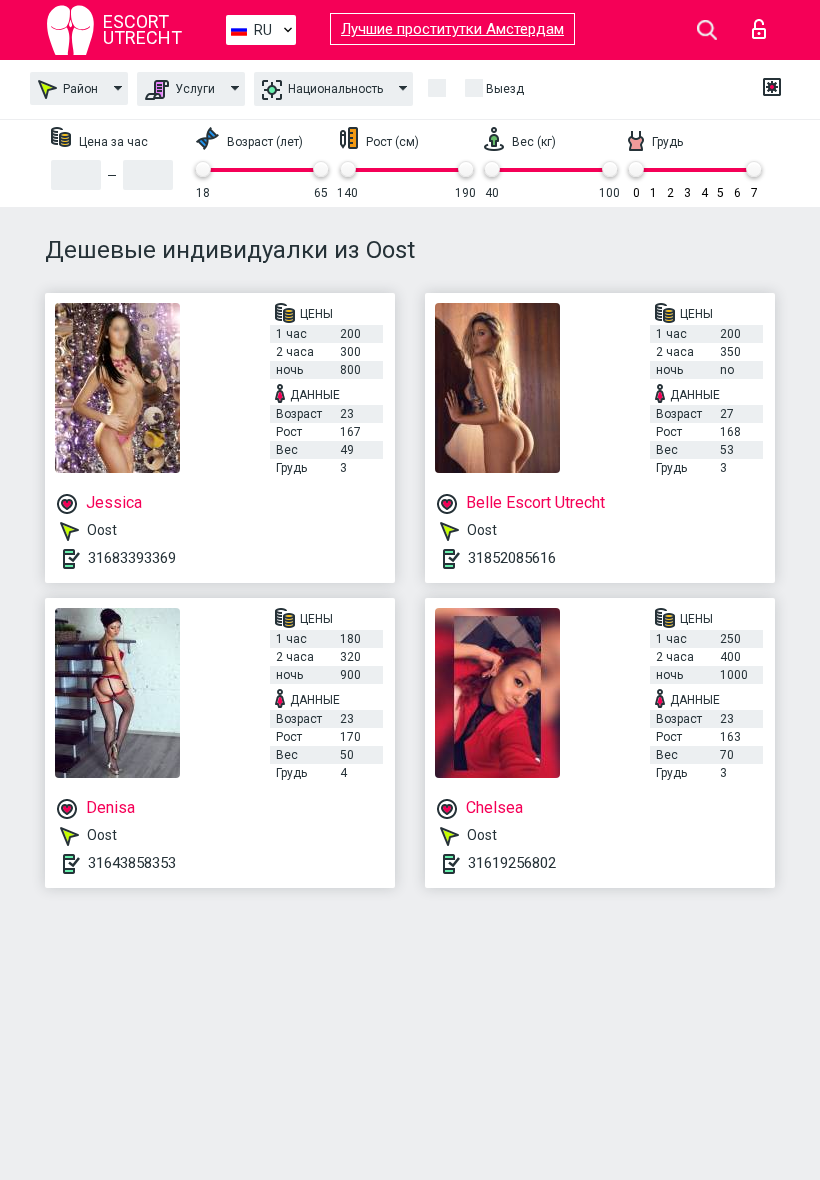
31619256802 (512, 863)
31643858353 (132, 863)
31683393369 (132, 558)
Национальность (334, 89)
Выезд (505, 89)
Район (79, 89)
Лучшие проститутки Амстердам (452, 29)
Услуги (193, 89)
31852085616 (512, 558)
